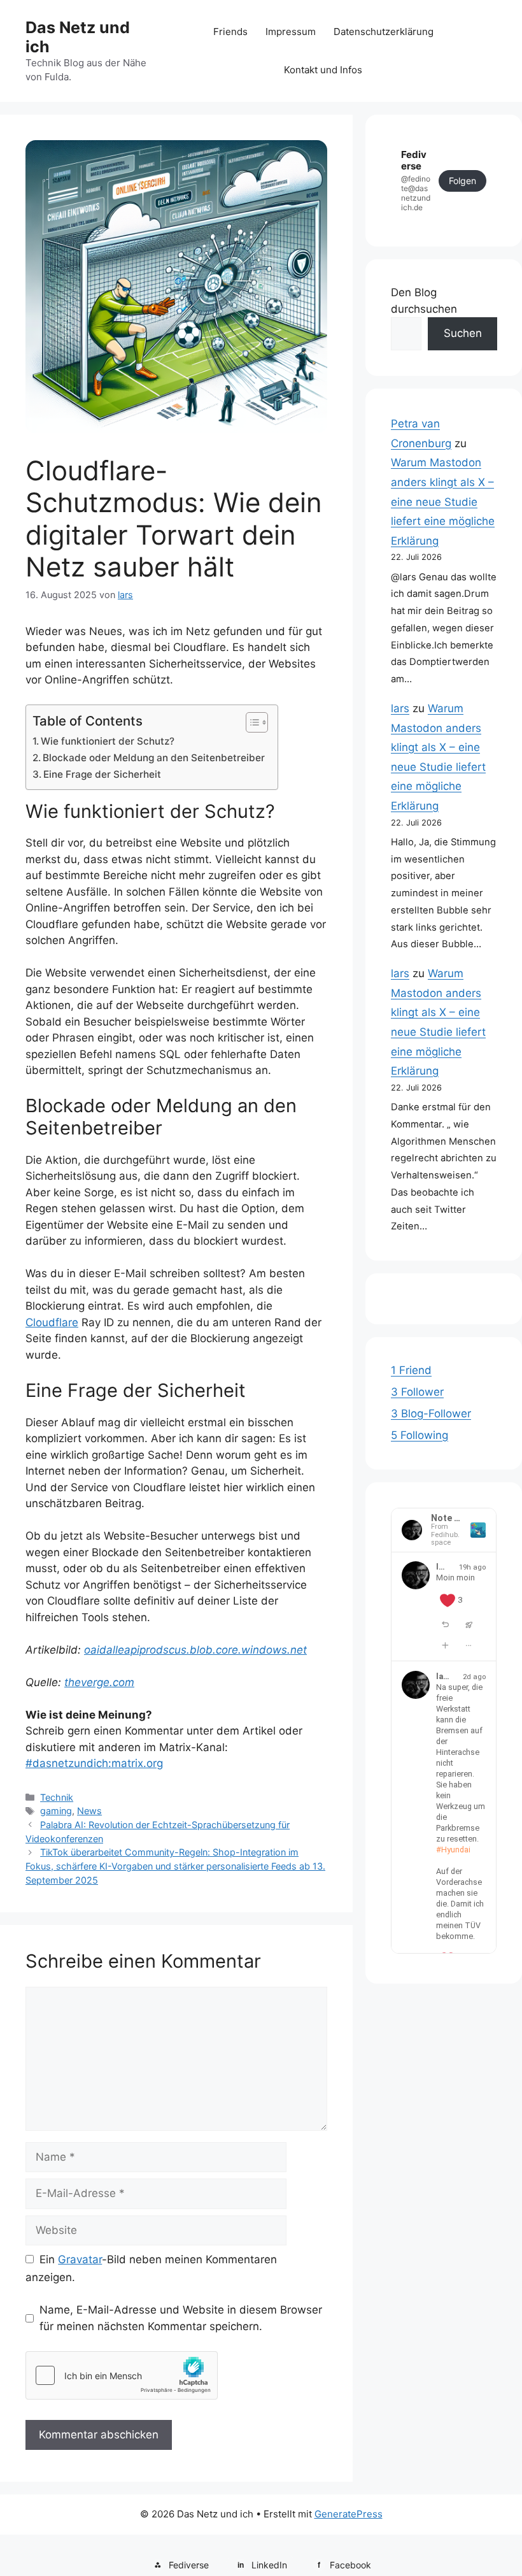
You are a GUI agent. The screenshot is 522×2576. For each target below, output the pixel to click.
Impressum (291, 32)
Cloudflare (52, 1322)
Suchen (463, 333)
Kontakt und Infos (323, 70)
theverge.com (99, 1682)
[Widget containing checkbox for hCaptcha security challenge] (122, 2375)
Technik (57, 1797)
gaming (56, 1811)
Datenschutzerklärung (384, 32)
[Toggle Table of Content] (250, 722)
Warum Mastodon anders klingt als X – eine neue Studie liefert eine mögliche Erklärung (443, 501)
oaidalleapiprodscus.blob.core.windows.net (195, 1650)
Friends (230, 32)
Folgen (462, 181)
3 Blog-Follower (431, 1413)
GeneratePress (349, 2514)
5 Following (420, 1435)
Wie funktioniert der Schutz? (108, 741)
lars (400, 708)
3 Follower (417, 1392)
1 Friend (411, 1370)
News (89, 1811)
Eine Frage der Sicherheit (102, 774)
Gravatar (80, 2259)
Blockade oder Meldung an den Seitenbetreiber (154, 758)
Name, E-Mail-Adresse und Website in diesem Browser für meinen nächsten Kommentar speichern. (181, 2318)
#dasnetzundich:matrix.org (94, 1763)
